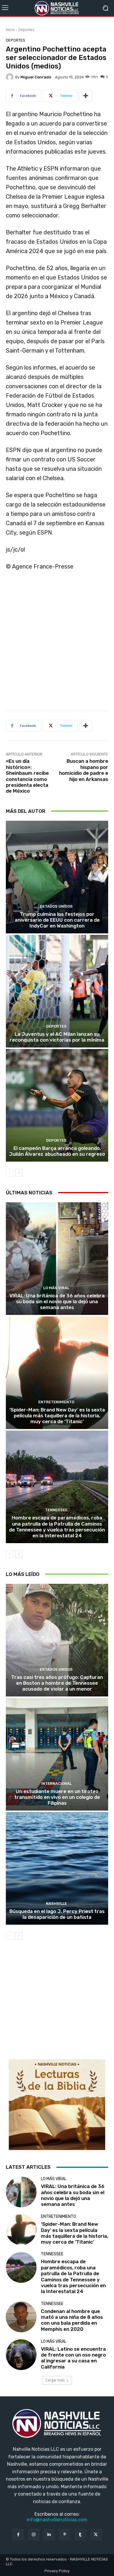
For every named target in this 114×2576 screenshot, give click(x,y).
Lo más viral (56, 1288)
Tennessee (56, 1510)
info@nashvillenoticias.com (57, 2520)
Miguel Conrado (36, 77)
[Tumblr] (80, 2535)
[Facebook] (18, 2535)
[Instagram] (34, 2535)
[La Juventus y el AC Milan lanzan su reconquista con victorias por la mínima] (57, 991)
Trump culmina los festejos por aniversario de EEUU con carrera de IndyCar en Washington (57, 920)
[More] (86, 96)
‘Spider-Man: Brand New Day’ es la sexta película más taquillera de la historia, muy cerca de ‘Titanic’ (57, 1416)
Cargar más (55, 2380)
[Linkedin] (49, 2535)
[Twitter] (96, 2535)
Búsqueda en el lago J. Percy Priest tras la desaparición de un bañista (57, 1914)
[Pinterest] (65, 2535)
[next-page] (19, 1173)
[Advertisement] (57, 643)
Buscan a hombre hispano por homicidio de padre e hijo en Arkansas (84, 770)
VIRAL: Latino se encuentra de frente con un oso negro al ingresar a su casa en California (73, 2358)
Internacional (56, 1784)
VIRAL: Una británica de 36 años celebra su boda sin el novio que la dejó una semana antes (57, 1302)
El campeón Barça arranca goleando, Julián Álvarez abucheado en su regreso (57, 1151)
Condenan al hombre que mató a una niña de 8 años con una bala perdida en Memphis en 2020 (72, 2320)
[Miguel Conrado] (11, 77)
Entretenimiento (56, 1402)
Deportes (26, 30)
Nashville (56, 1903)
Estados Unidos (56, 906)
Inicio (10, 30)
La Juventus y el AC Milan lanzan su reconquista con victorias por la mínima (57, 1037)
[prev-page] (9, 1173)
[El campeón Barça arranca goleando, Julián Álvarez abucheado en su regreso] (57, 1105)
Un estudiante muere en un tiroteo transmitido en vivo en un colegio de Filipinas (57, 1797)
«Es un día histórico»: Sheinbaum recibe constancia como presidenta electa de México (27, 776)
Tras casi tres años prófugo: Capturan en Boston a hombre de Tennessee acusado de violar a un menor (57, 1683)
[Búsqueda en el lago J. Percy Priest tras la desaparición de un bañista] (57, 1868)
